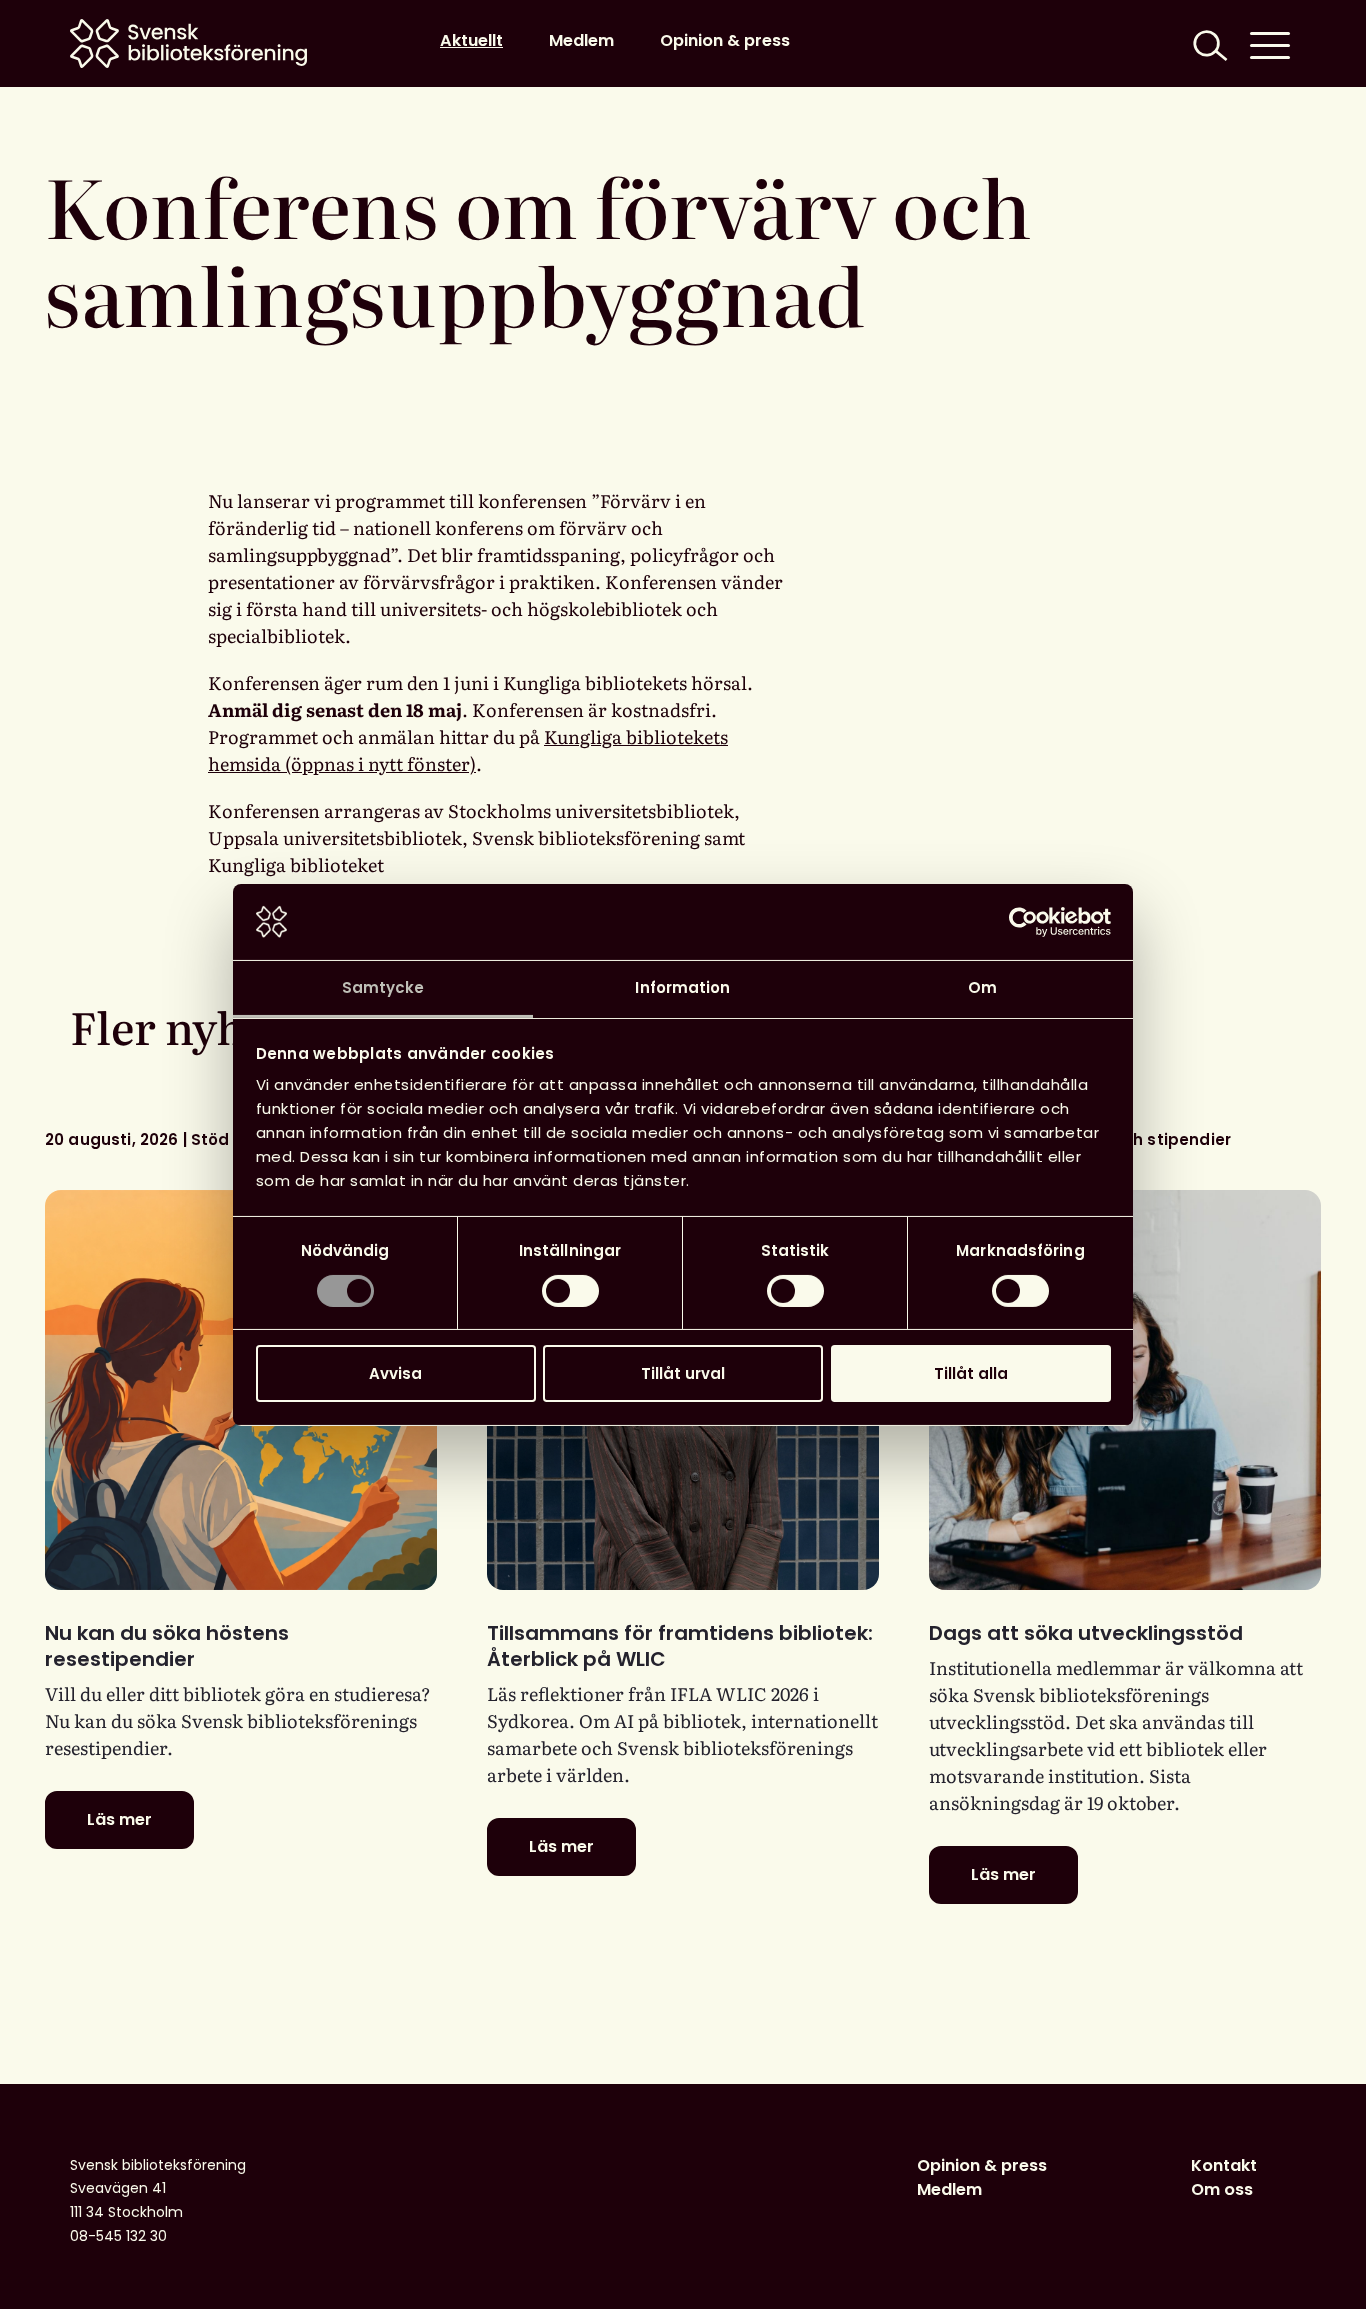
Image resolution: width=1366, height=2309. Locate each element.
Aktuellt (471, 40)
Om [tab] (982, 987)
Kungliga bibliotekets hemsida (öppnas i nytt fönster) (468, 750)
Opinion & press (725, 40)
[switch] (570, 1291)
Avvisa (395, 1373)
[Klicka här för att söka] (1208, 43)
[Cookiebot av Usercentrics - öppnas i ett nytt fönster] (1023, 922)
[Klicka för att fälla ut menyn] (1270, 43)
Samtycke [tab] (383, 987)
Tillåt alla (971, 1373)
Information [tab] (682, 987)
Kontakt (1224, 2165)
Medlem (581, 40)
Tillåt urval (683, 1373)
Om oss (1222, 2189)
